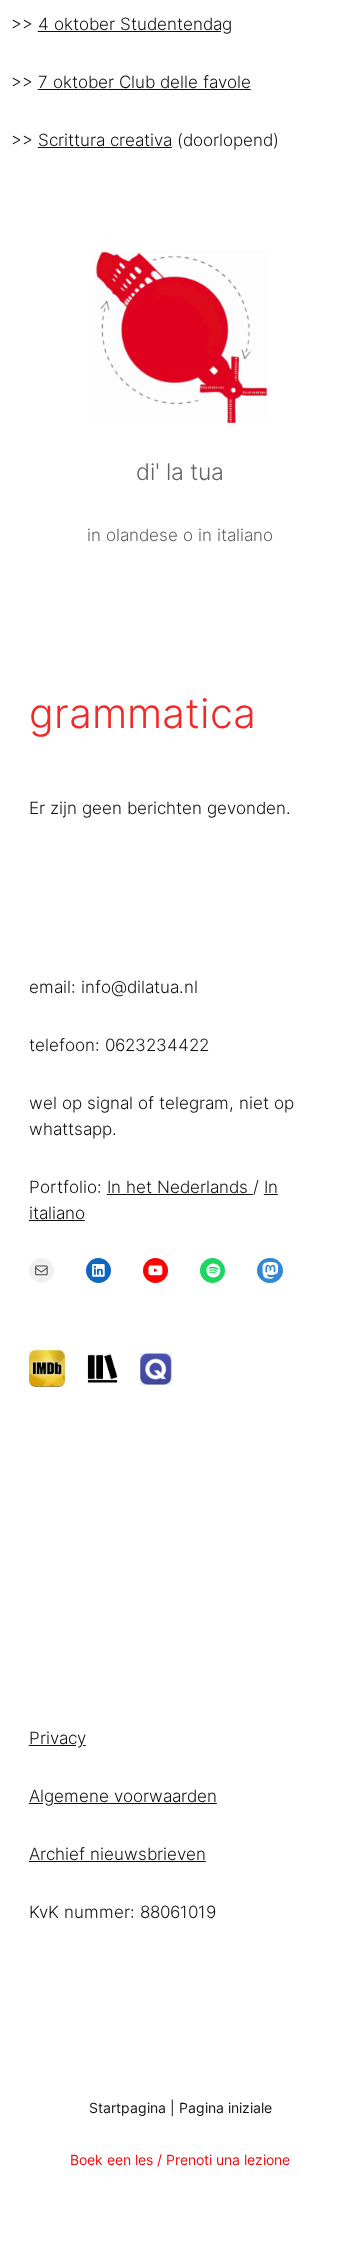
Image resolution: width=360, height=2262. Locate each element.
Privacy (57, 1738)
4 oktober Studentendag (135, 24)
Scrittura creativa (105, 140)
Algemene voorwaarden (123, 1796)
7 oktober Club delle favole (144, 82)
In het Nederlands (180, 1187)
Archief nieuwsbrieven (117, 1854)
